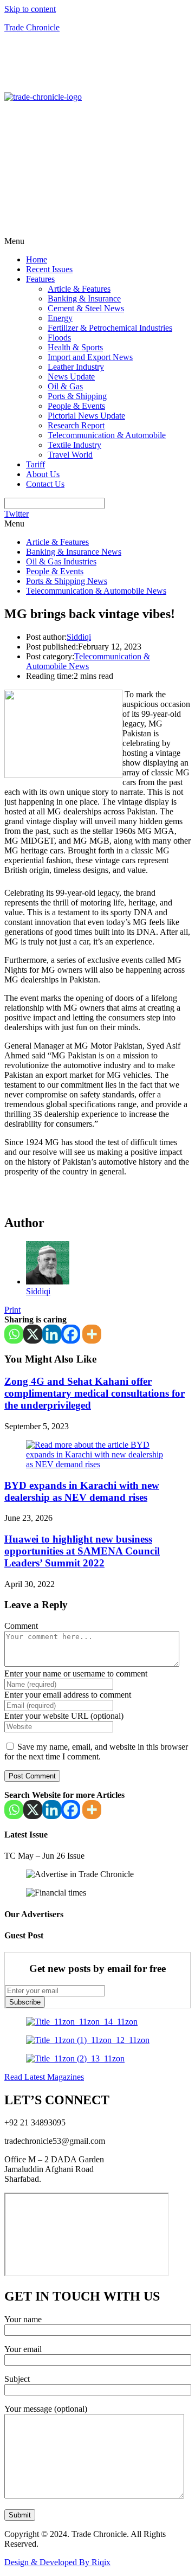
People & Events (76, 406)
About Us (43, 474)
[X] (33, 1334)
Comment (21, 1626)
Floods (59, 338)
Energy (60, 318)
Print (12, 1310)
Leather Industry (76, 367)
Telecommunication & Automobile (107, 435)
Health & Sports (75, 347)
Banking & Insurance (84, 298)
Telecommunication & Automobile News (96, 591)
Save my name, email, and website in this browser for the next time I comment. (96, 1752)
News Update (71, 377)
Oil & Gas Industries (61, 561)
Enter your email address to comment (68, 1695)
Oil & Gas (65, 386)
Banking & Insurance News (74, 552)
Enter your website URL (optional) (64, 1716)
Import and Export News (90, 357)
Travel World (70, 455)
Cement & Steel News (86, 308)
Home (37, 259)
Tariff (35, 464)
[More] (92, 1334)
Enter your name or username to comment (76, 1674)
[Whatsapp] (14, 1334)
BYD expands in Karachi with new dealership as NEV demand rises (82, 1491)
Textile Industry (74, 445)
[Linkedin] (52, 1334)
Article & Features (79, 289)
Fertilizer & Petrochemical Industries (110, 328)
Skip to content (30, 9)
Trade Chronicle (32, 27)
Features (40, 279)
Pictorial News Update (86, 416)
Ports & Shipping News (67, 581)
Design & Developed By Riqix (57, 2562)
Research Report (76, 425)
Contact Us (45, 484)
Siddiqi (79, 637)
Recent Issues (49, 269)
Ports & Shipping (77, 396)
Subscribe (25, 2002)
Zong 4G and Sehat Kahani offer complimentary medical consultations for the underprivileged (95, 1393)
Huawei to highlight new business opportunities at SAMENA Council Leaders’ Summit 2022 (82, 1551)
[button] (97, 241)
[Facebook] (71, 1334)
